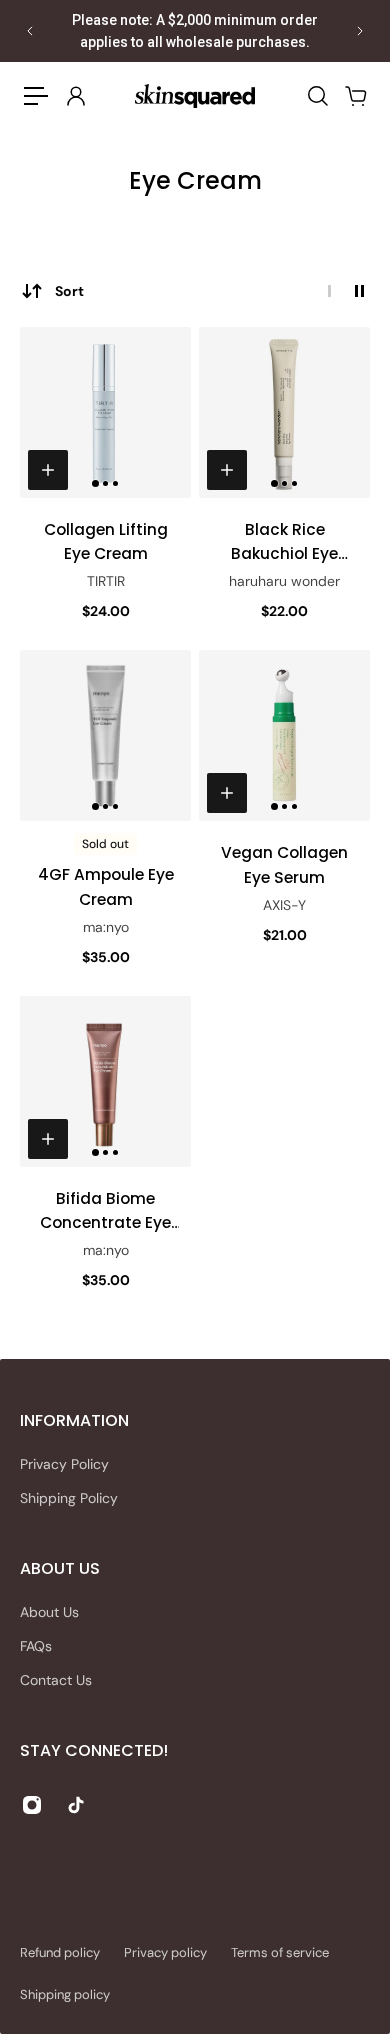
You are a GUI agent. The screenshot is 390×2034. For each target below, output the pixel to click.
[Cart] (355, 96)
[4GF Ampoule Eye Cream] (105, 735)
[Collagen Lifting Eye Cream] (105, 412)
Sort (69, 291)
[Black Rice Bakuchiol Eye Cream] (284, 412)
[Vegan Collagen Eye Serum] (284, 735)
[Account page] (75, 96)
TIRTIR (106, 581)
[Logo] (195, 95)
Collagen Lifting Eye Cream (106, 541)
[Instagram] (32, 1805)
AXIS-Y (284, 905)
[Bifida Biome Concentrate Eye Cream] (105, 1081)
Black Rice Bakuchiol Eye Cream (284, 542)
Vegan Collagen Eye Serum (284, 864)
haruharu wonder (284, 581)
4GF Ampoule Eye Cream (106, 886)
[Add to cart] (48, 470)
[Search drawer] (317, 96)
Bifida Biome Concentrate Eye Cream (105, 1211)
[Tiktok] (76, 1805)
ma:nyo (106, 927)
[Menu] (36, 96)
